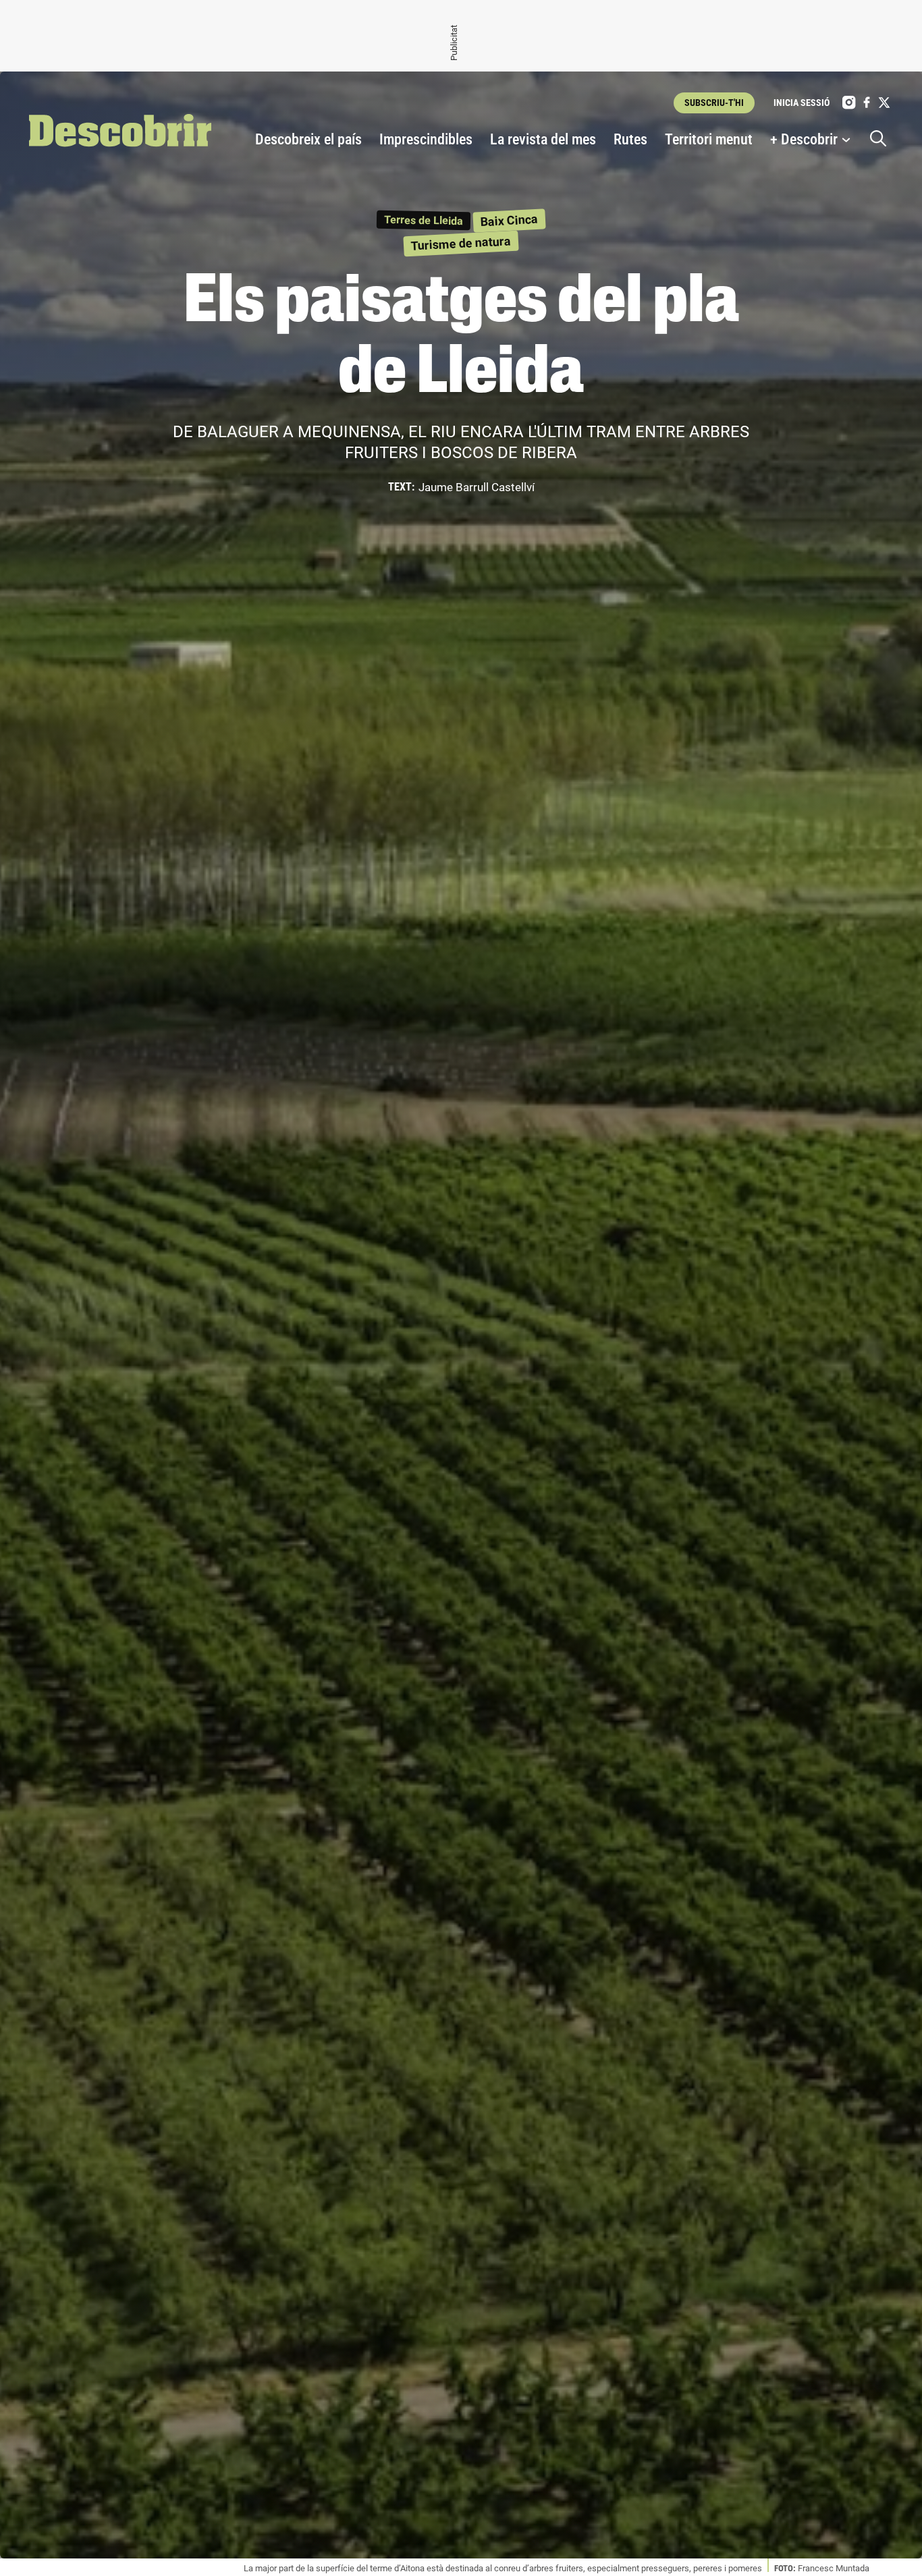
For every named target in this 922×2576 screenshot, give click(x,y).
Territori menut (709, 139)
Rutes (630, 139)
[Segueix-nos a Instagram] (849, 103)
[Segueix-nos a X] (884, 103)
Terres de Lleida (424, 220)
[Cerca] (882, 140)
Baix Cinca (509, 220)
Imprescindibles (426, 139)
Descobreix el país (308, 139)
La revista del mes (543, 139)
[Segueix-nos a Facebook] (867, 103)
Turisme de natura (461, 243)
